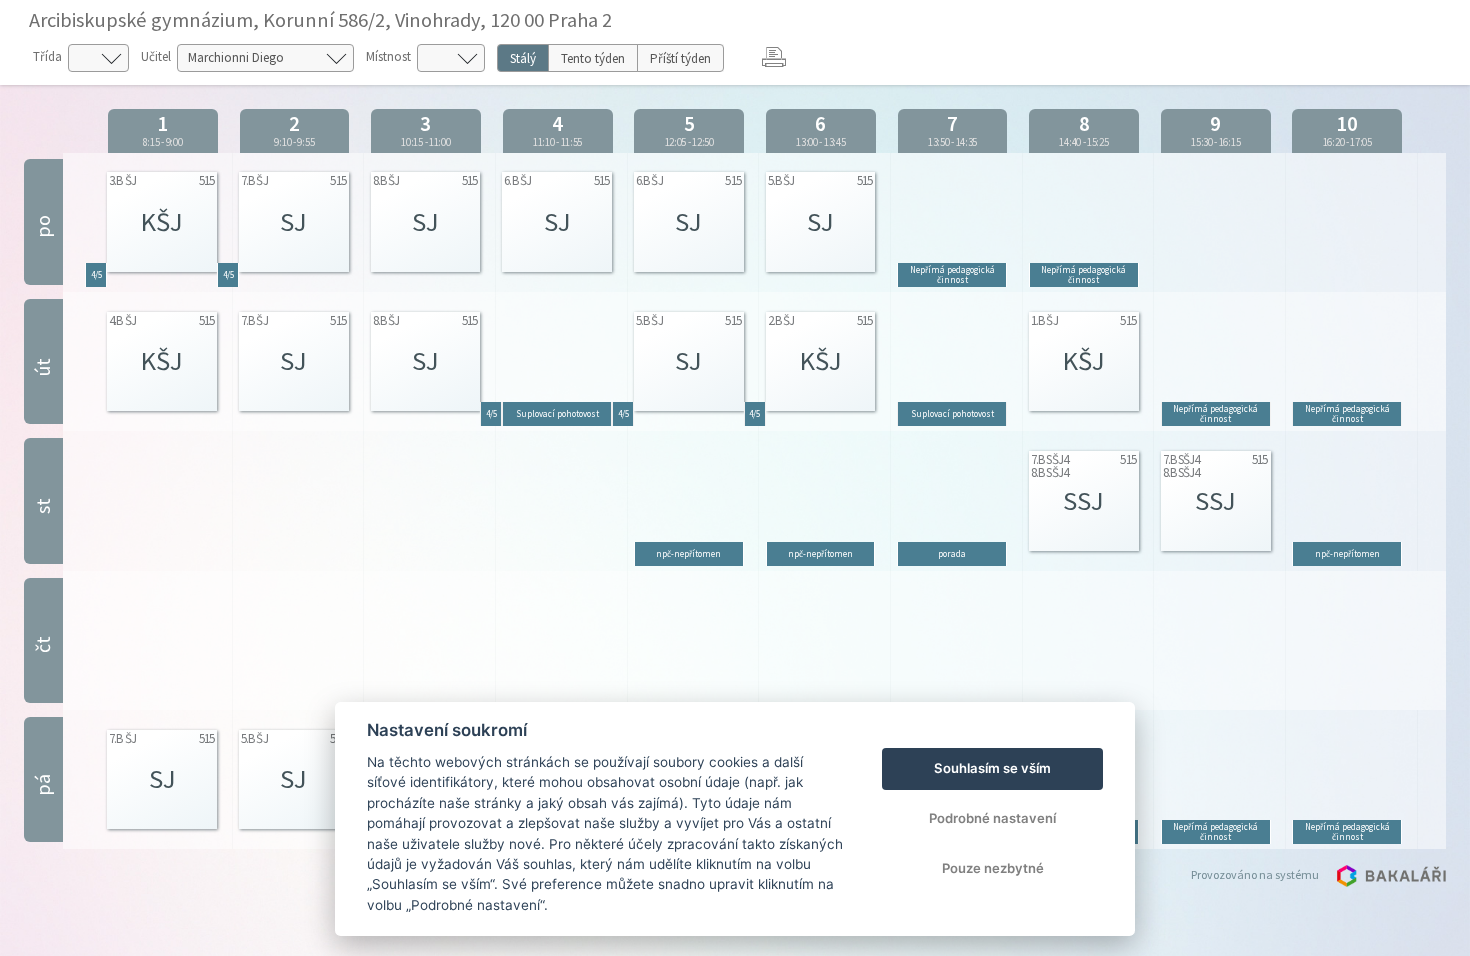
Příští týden (680, 58)
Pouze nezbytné (993, 868)
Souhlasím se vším (992, 768)
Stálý (523, 58)
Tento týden (593, 58)
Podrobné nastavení (992, 818)
